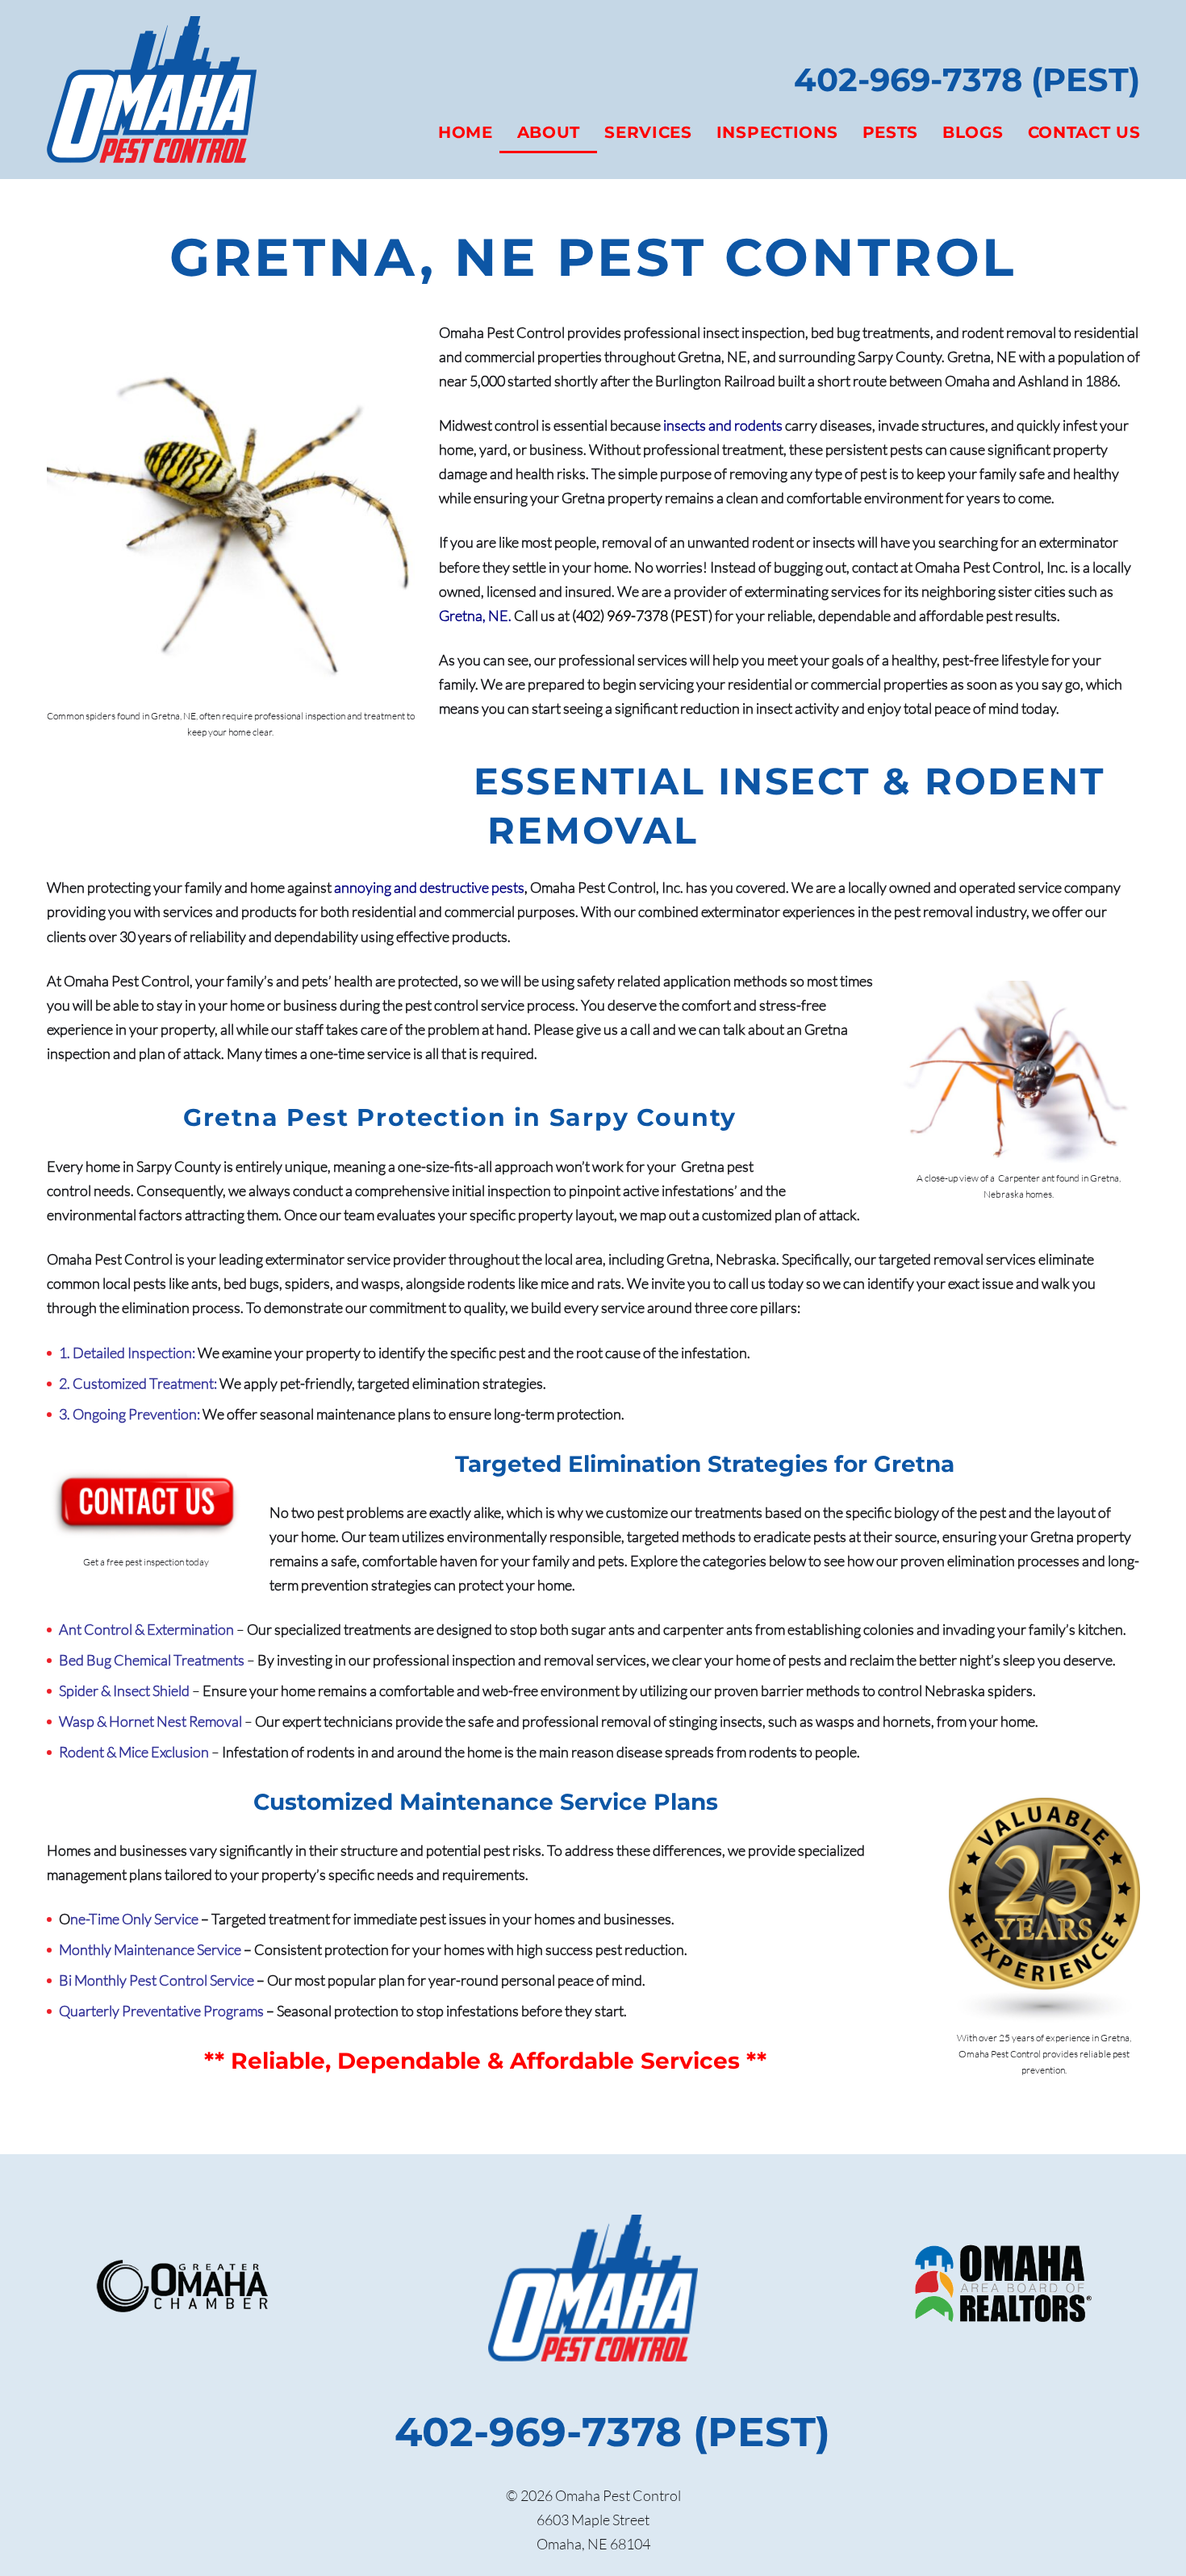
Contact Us (1084, 132)
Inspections (777, 132)
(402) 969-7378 (620, 615)
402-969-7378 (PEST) (967, 79)
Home (466, 132)
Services (648, 132)
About (549, 132)
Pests (891, 132)
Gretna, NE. (475, 615)
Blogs (973, 132)
